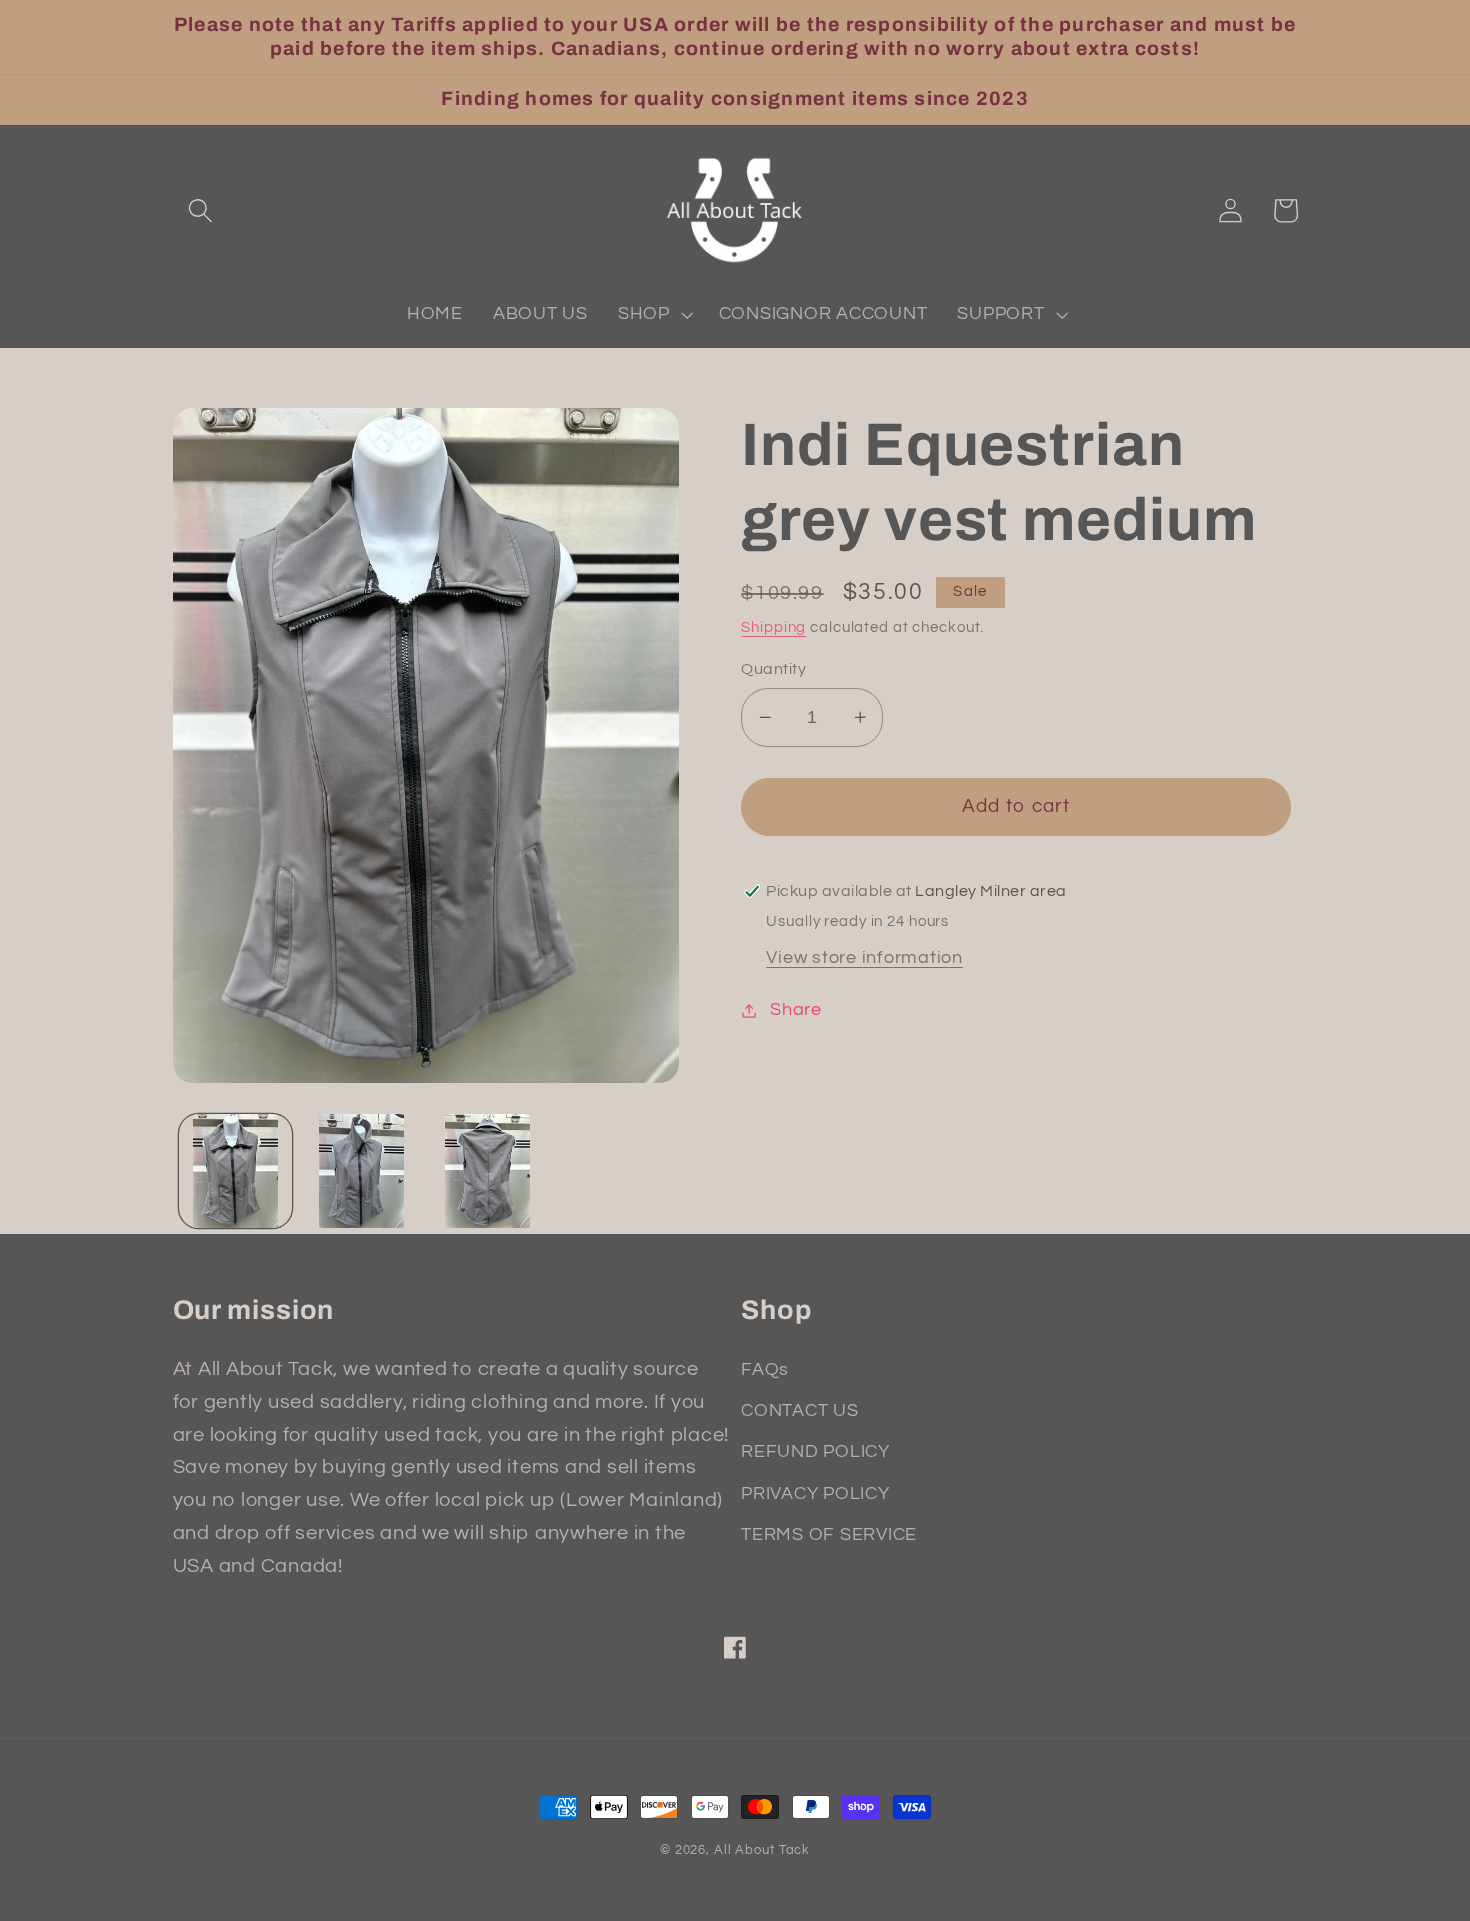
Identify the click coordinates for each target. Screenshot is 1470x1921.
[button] (200, 210)
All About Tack (762, 1850)
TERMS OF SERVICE (829, 1535)
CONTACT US (800, 1411)
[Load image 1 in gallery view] (235, 1170)
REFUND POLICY (815, 1452)
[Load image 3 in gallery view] (487, 1170)
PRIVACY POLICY (815, 1494)
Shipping (773, 627)
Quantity (773, 669)
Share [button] (796, 1010)
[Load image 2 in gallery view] (361, 1170)
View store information (864, 958)
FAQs (765, 1370)
